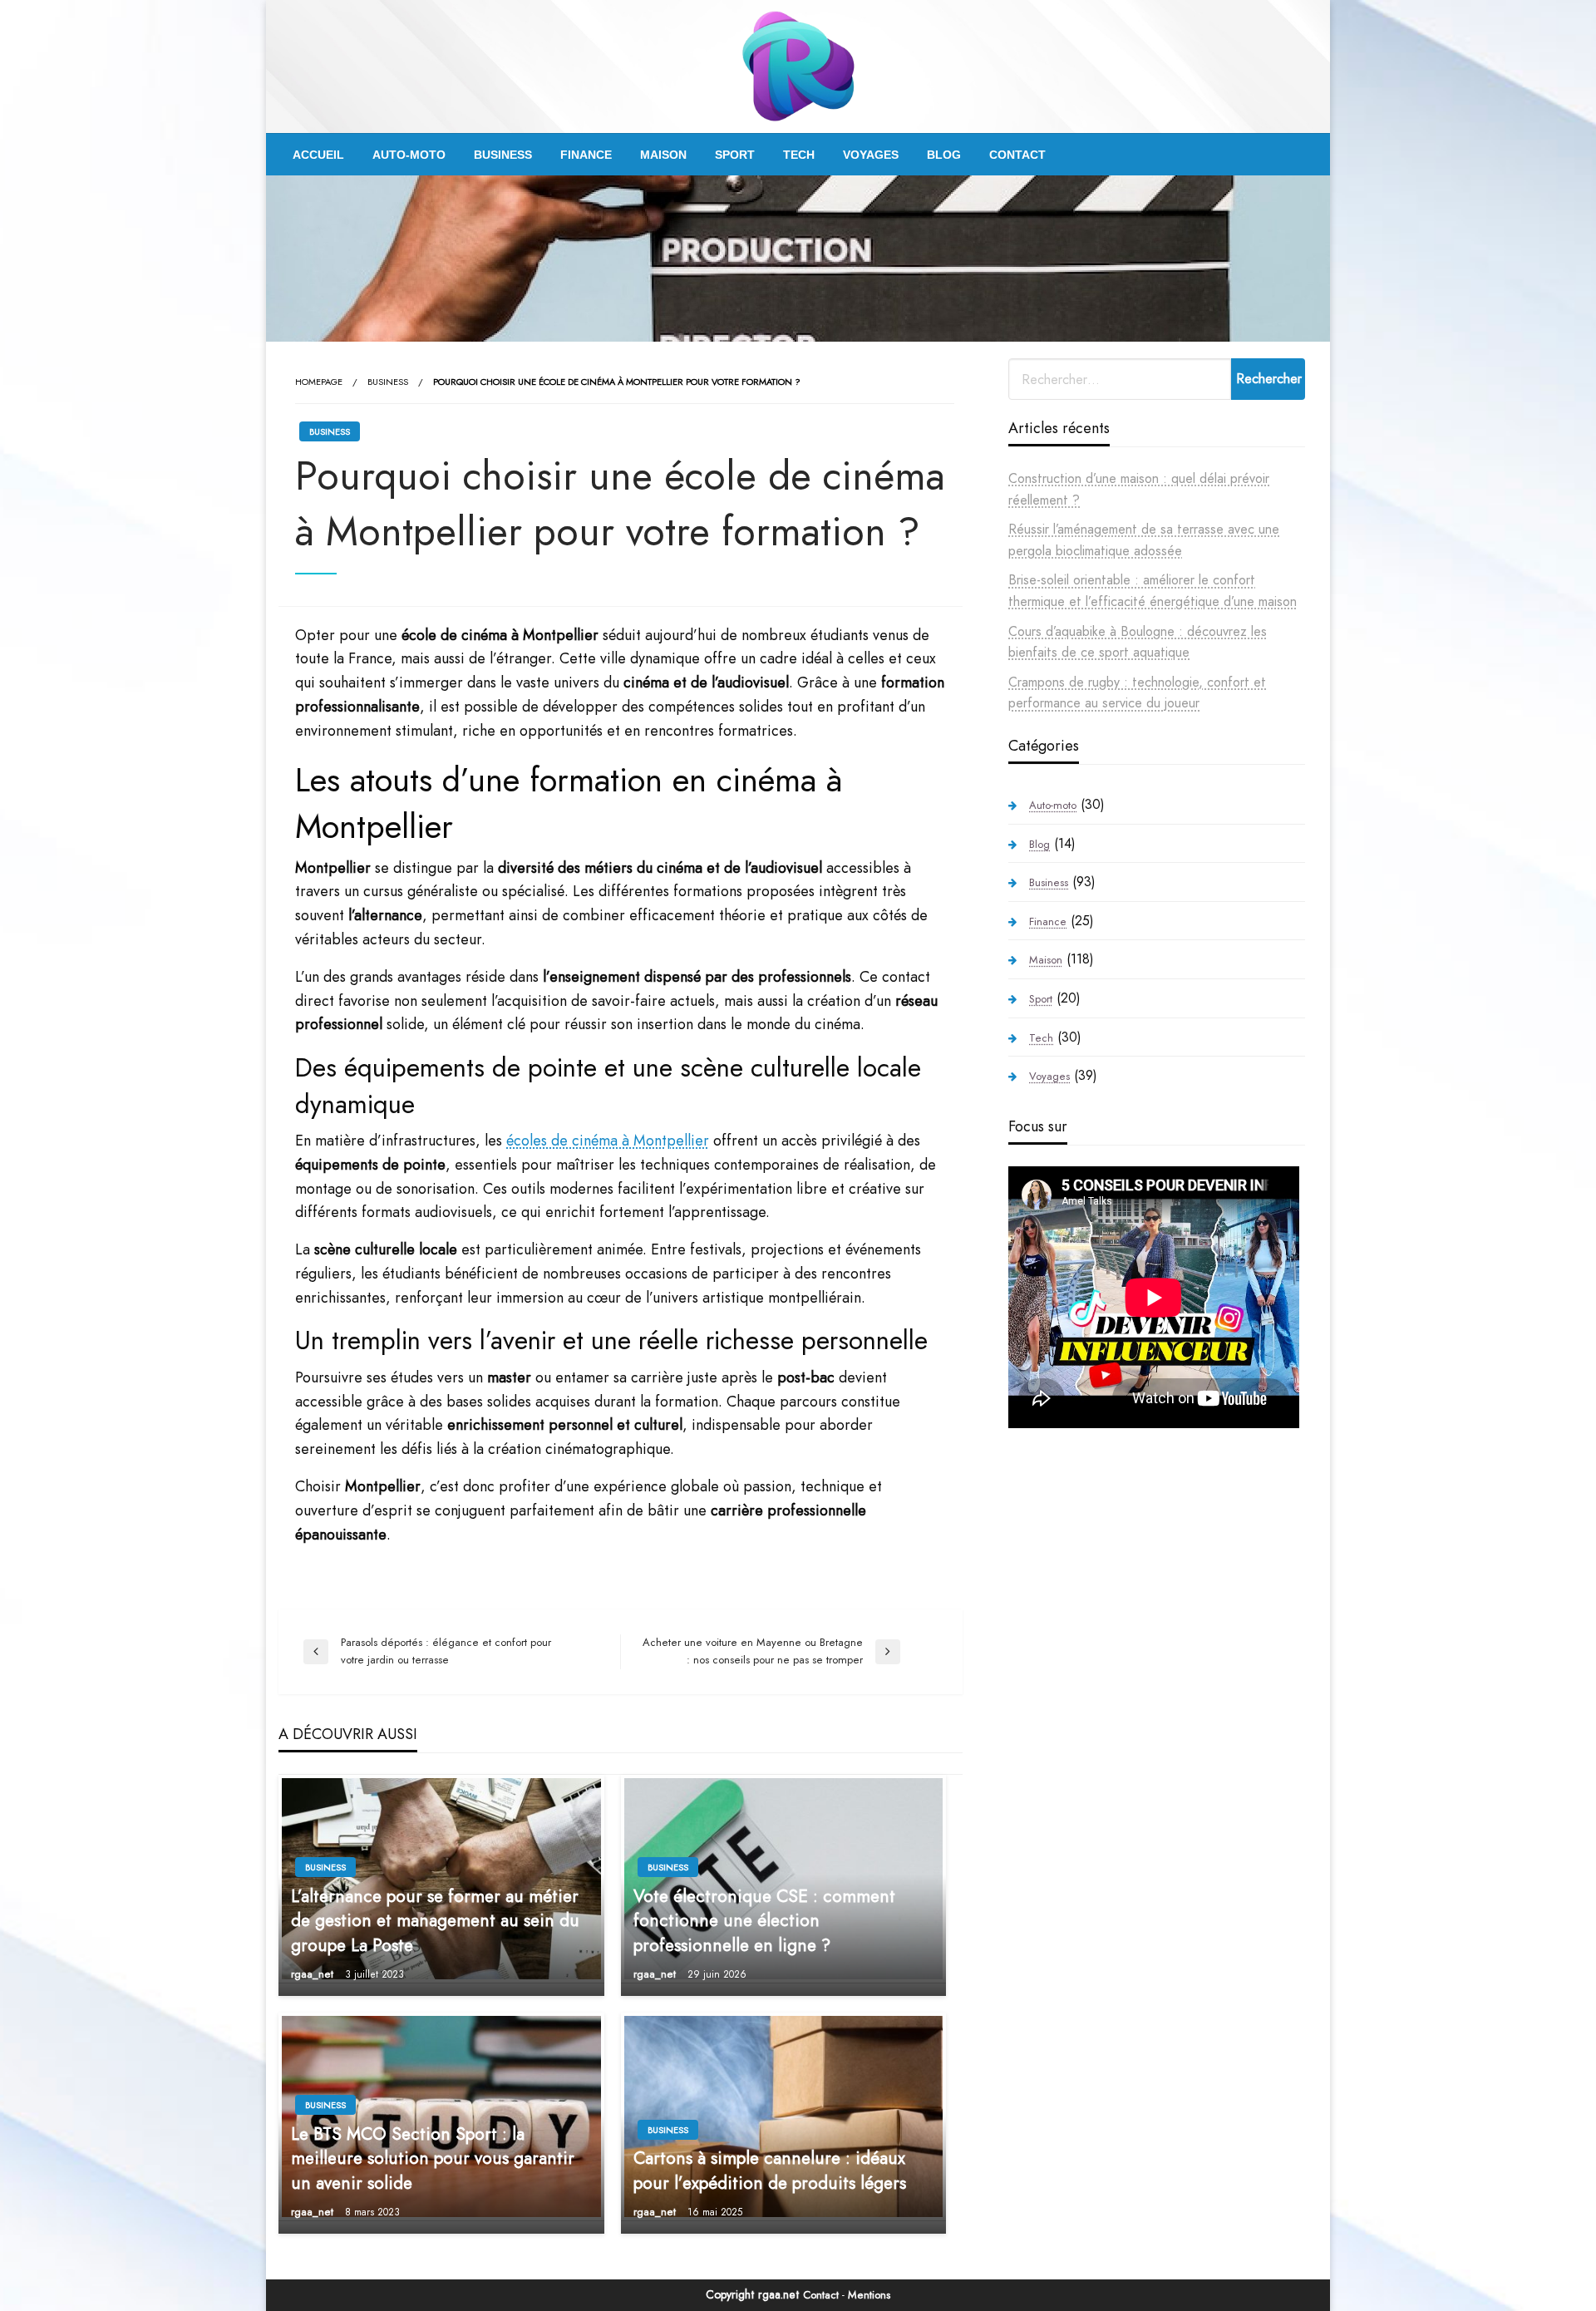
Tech (799, 155)
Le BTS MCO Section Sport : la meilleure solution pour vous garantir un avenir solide (433, 2159)
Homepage (319, 382)
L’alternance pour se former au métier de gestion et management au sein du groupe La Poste (435, 1921)
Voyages (871, 155)
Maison (663, 155)
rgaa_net (314, 1974)
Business (503, 155)
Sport (735, 155)
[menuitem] (318, 155)
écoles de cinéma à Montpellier (608, 1141)
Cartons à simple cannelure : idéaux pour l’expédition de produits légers (770, 2171)
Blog (944, 155)
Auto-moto (409, 155)
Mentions (869, 2295)
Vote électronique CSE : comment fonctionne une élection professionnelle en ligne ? (764, 1921)
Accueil (318, 155)
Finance (586, 155)
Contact (1017, 155)
